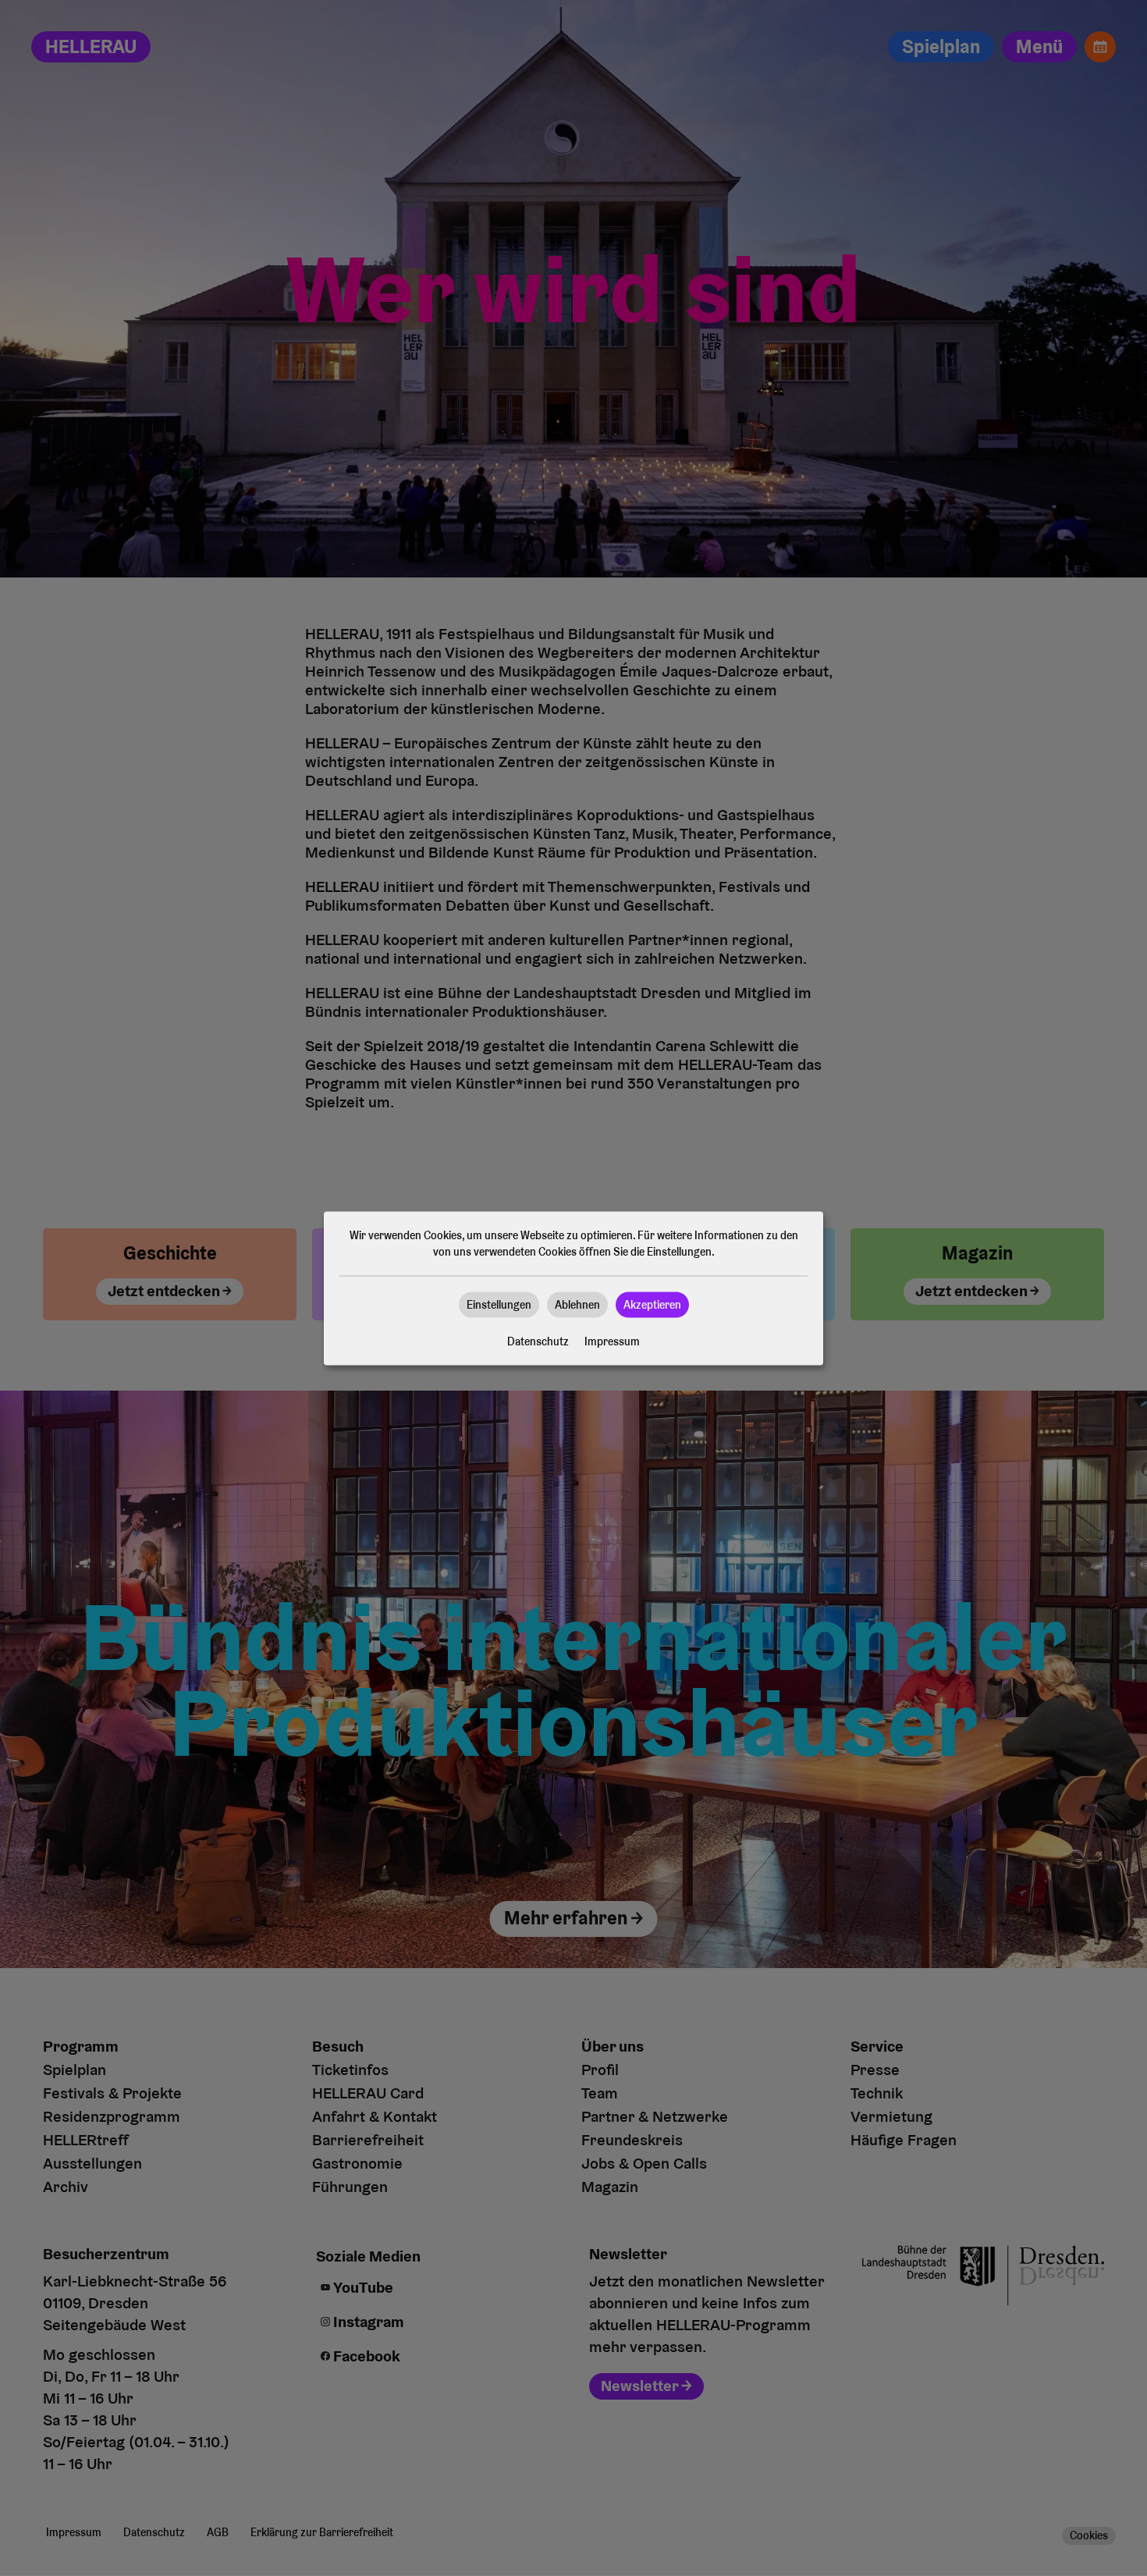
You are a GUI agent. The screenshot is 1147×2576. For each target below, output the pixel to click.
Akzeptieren (652, 1304)
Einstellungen (499, 1304)
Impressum (612, 1341)
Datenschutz (538, 1341)
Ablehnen (577, 1304)
